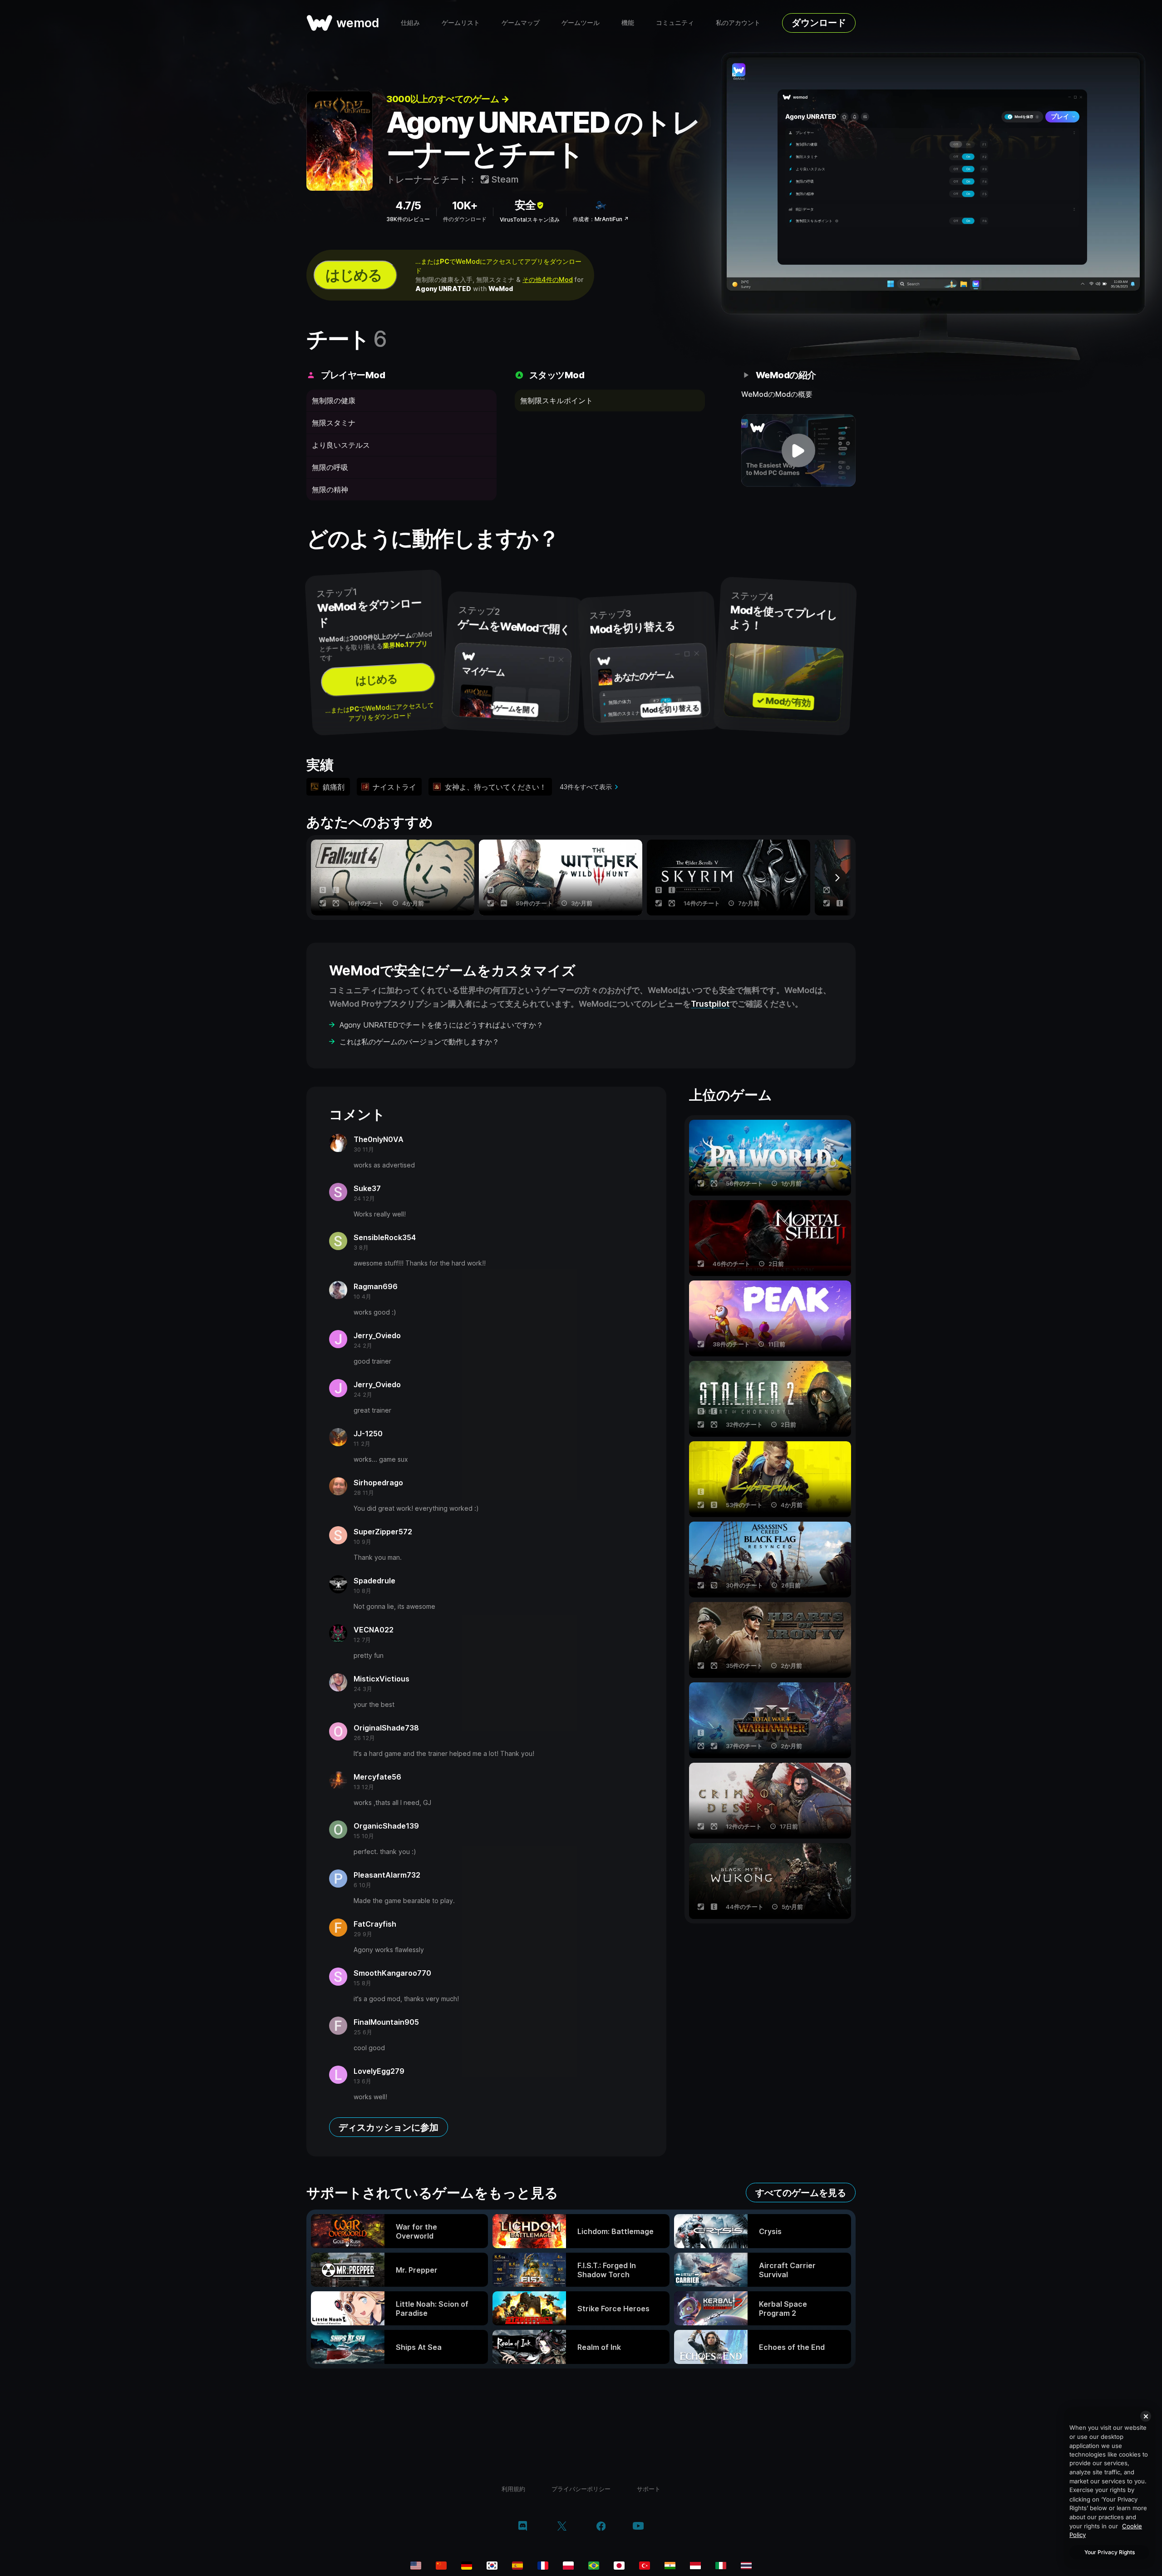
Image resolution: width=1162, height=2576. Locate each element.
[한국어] (492, 2566)
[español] (517, 2566)
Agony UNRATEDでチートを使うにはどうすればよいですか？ (441, 1025)
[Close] (1146, 2416)
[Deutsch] (467, 2566)
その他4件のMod (548, 279)
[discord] (523, 2527)
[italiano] (721, 2566)
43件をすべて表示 (586, 787)
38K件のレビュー (408, 219)
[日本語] (619, 2566)
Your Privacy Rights (1110, 2552)
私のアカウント (738, 22)
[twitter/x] (562, 2527)
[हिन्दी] (670, 2566)
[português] (594, 2566)
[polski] (568, 2566)
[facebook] (601, 2527)
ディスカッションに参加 (389, 2127)
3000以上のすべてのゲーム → (448, 99)
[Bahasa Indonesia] (695, 2566)
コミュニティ (675, 22)
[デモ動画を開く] (799, 450)
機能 (628, 22)
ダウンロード (819, 23)
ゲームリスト (461, 22)
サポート (649, 2489)
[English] (416, 2566)
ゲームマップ (521, 22)
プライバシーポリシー (581, 2489)
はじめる (354, 275)
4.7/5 (408, 205)
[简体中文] (441, 2566)
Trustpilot (710, 1004)
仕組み (410, 22)
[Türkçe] (645, 2566)
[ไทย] (746, 2566)
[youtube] (638, 2527)
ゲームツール (581, 22)
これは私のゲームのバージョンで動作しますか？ (419, 1042)
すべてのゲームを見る (801, 2193)
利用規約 (513, 2489)
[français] (543, 2566)
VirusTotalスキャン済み (530, 220)
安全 (525, 205)
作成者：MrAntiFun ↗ (601, 219)
